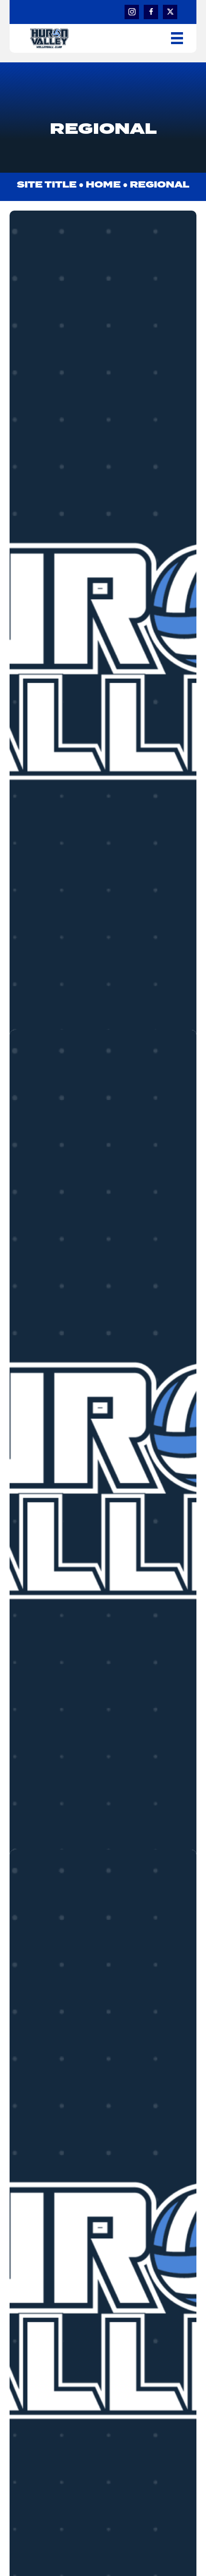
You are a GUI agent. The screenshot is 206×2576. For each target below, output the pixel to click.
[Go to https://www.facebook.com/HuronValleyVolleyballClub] (151, 12)
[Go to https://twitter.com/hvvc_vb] (170, 12)
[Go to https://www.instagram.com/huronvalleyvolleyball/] (132, 12)
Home (103, 185)
